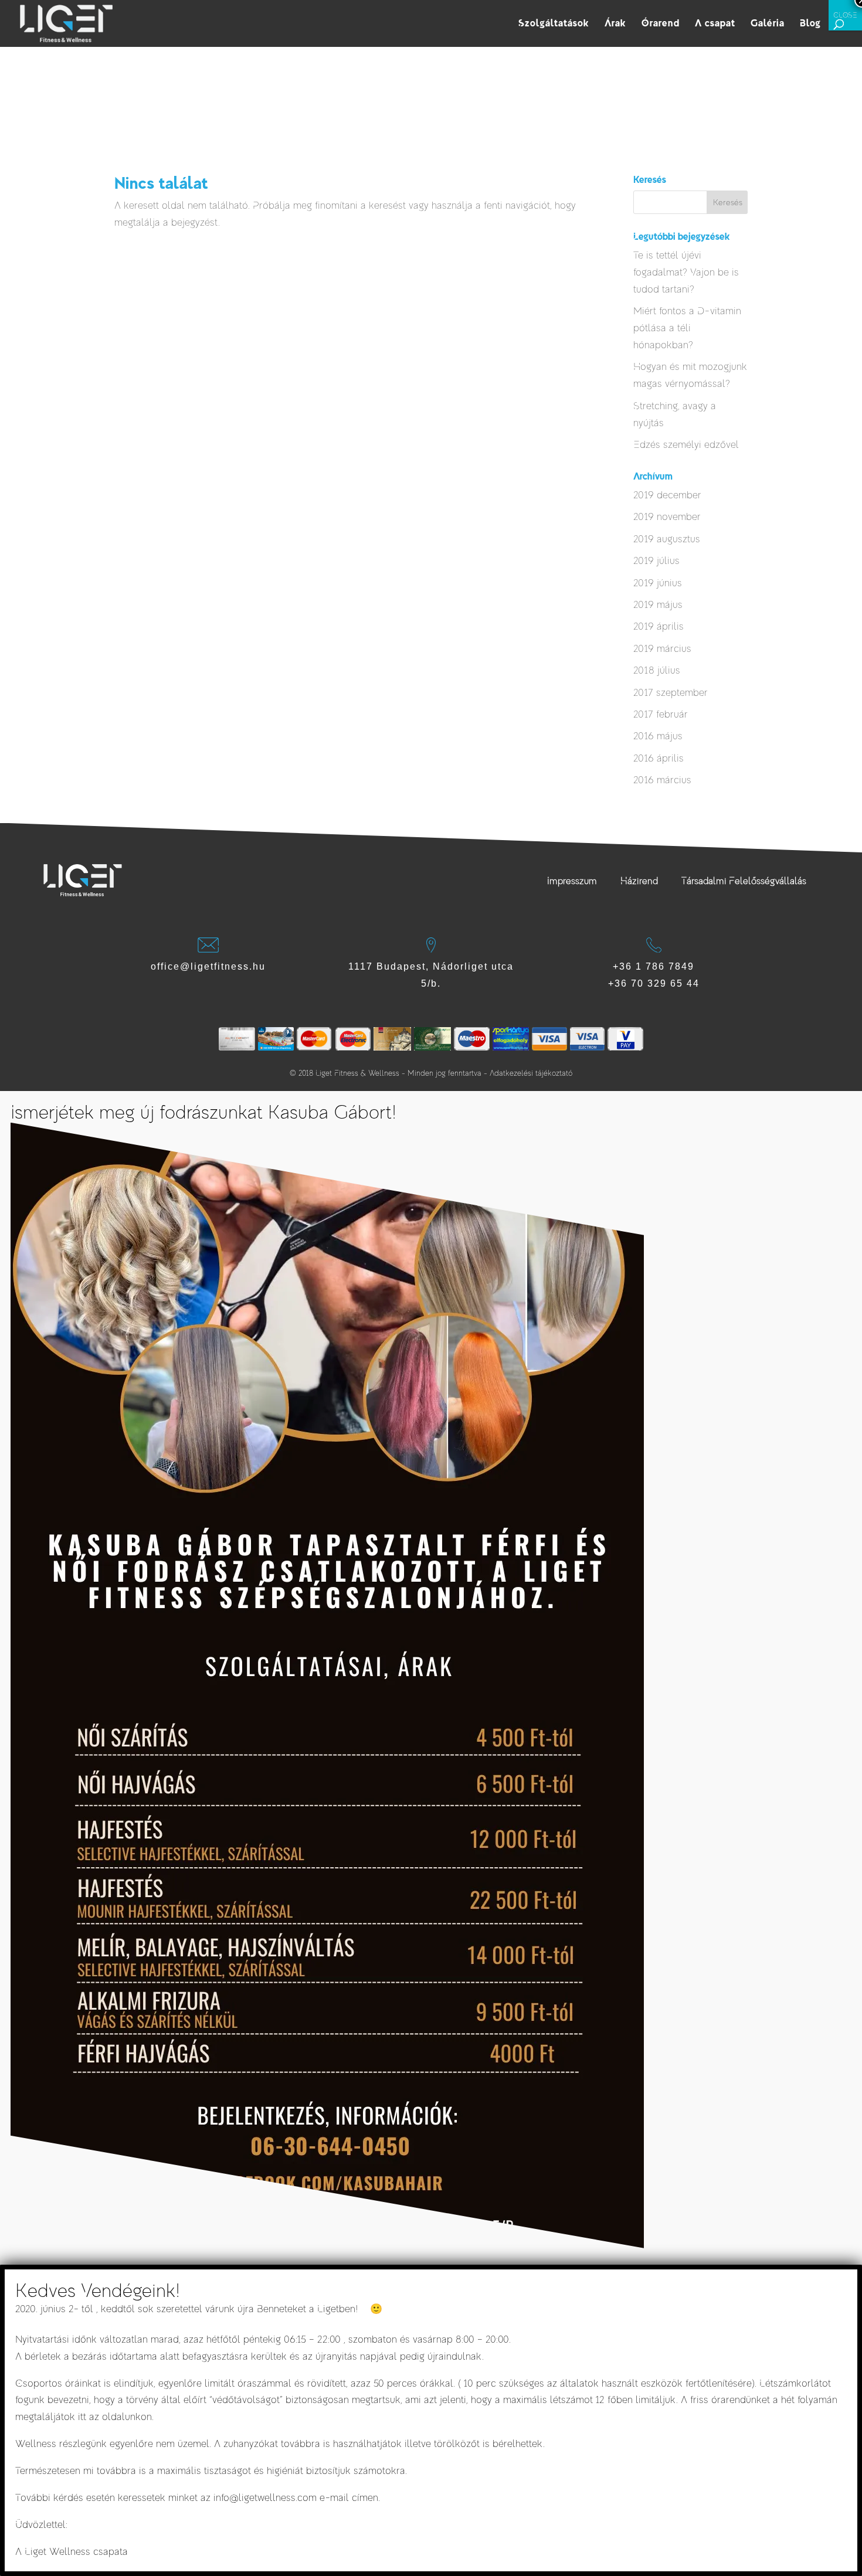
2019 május (658, 605)
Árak (615, 24)
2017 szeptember (671, 693)
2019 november (667, 517)
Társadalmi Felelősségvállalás (744, 881)
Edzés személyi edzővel (686, 445)
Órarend (661, 24)
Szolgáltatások (554, 24)
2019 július (656, 561)
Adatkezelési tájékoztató (531, 1073)
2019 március (662, 649)
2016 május (658, 736)
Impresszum (572, 881)
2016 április (659, 758)
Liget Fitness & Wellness (357, 1073)
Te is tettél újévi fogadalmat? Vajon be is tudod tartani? (686, 272)
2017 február (661, 714)
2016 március (662, 780)
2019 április (659, 626)
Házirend (639, 881)
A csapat (715, 24)
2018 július (657, 670)
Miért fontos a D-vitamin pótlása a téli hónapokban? (687, 328)
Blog (810, 24)
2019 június (658, 583)
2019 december (667, 495)
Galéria (768, 24)
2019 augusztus (667, 539)
